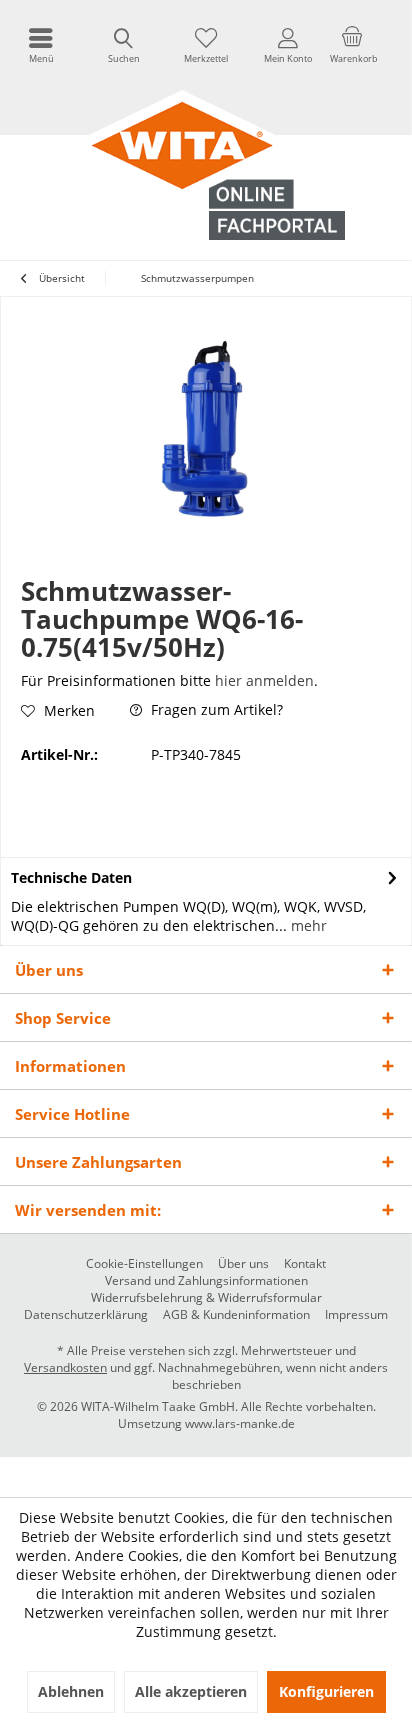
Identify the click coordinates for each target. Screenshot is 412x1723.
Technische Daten (71, 877)
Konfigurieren (326, 1691)
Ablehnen (71, 1691)
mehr (307, 925)
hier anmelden (264, 680)
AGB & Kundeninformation (236, 1315)
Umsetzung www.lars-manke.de (206, 1423)
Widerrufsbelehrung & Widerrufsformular (206, 1298)
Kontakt (305, 1264)
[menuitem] (41, 45)
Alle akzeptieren (191, 1691)
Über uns (243, 1264)
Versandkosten (65, 1367)
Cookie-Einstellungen (144, 1264)
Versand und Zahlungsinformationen (206, 1281)
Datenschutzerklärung (86, 1315)
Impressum (356, 1315)
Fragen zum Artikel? (215, 709)
